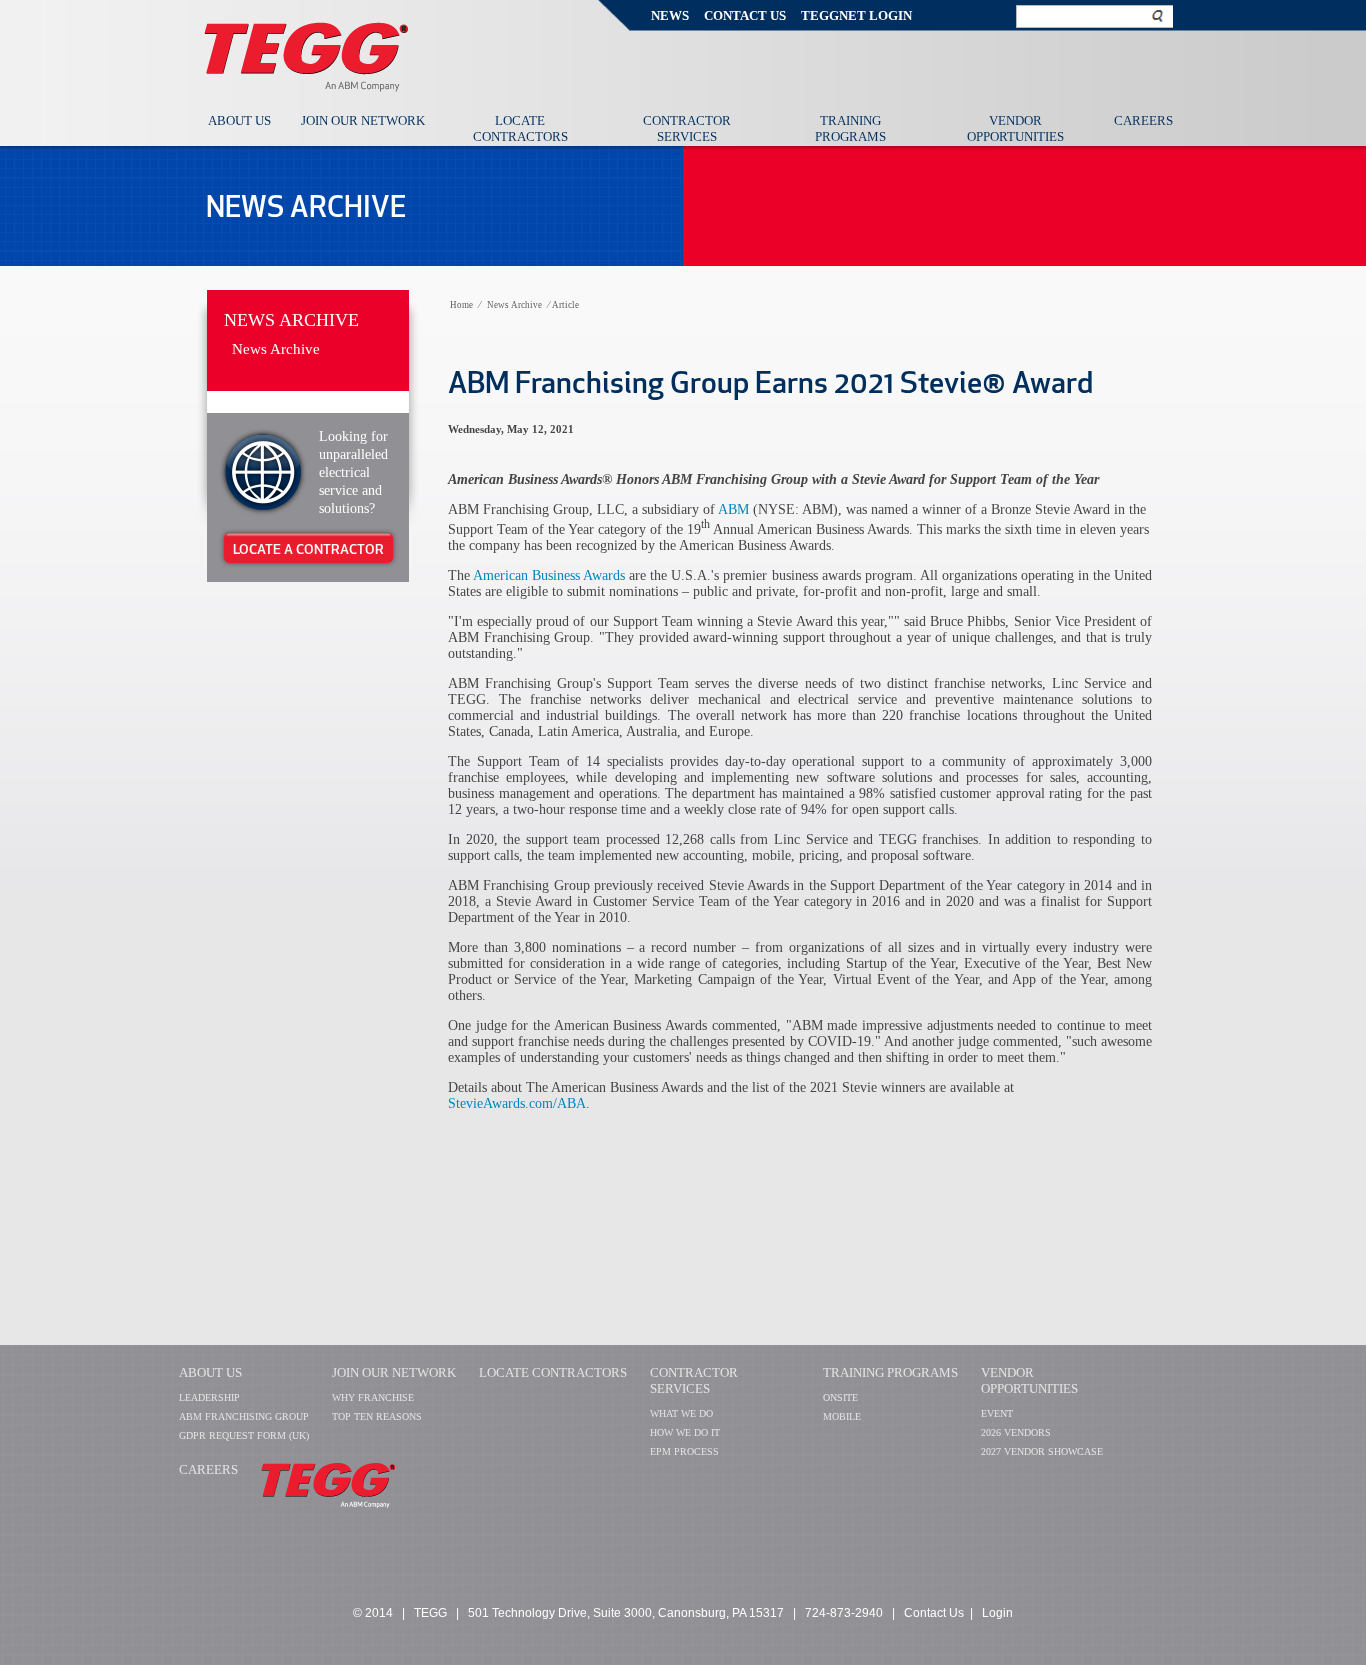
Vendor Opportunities (1015, 128)
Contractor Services (687, 128)
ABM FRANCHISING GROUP (244, 1416)
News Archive (291, 320)
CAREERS (208, 1469)
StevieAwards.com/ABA (517, 1103)
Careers (1143, 120)
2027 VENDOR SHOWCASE (1042, 1451)
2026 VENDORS (1016, 1432)
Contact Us (745, 15)
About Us (239, 120)
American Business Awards (549, 575)
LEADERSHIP (209, 1397)
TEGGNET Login (856, 15)
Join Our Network (363, 120)
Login (997, 1613)
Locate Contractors (520, 128)
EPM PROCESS (684, 1451)
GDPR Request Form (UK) (244, 1435)
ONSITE (840, 1397)
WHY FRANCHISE (373, 1397)
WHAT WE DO (681, 1413)
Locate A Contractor (308, 549)
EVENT (997, 1413)
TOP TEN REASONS (377, 1416)
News (670, 15)
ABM (733, 509)
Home (461, 305)
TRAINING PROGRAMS (890, 1372)
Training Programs (850, 128)
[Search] (1158, 15)
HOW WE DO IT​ (685, 1432)
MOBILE (842, 1416)
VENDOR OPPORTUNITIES (1029, 1380)
